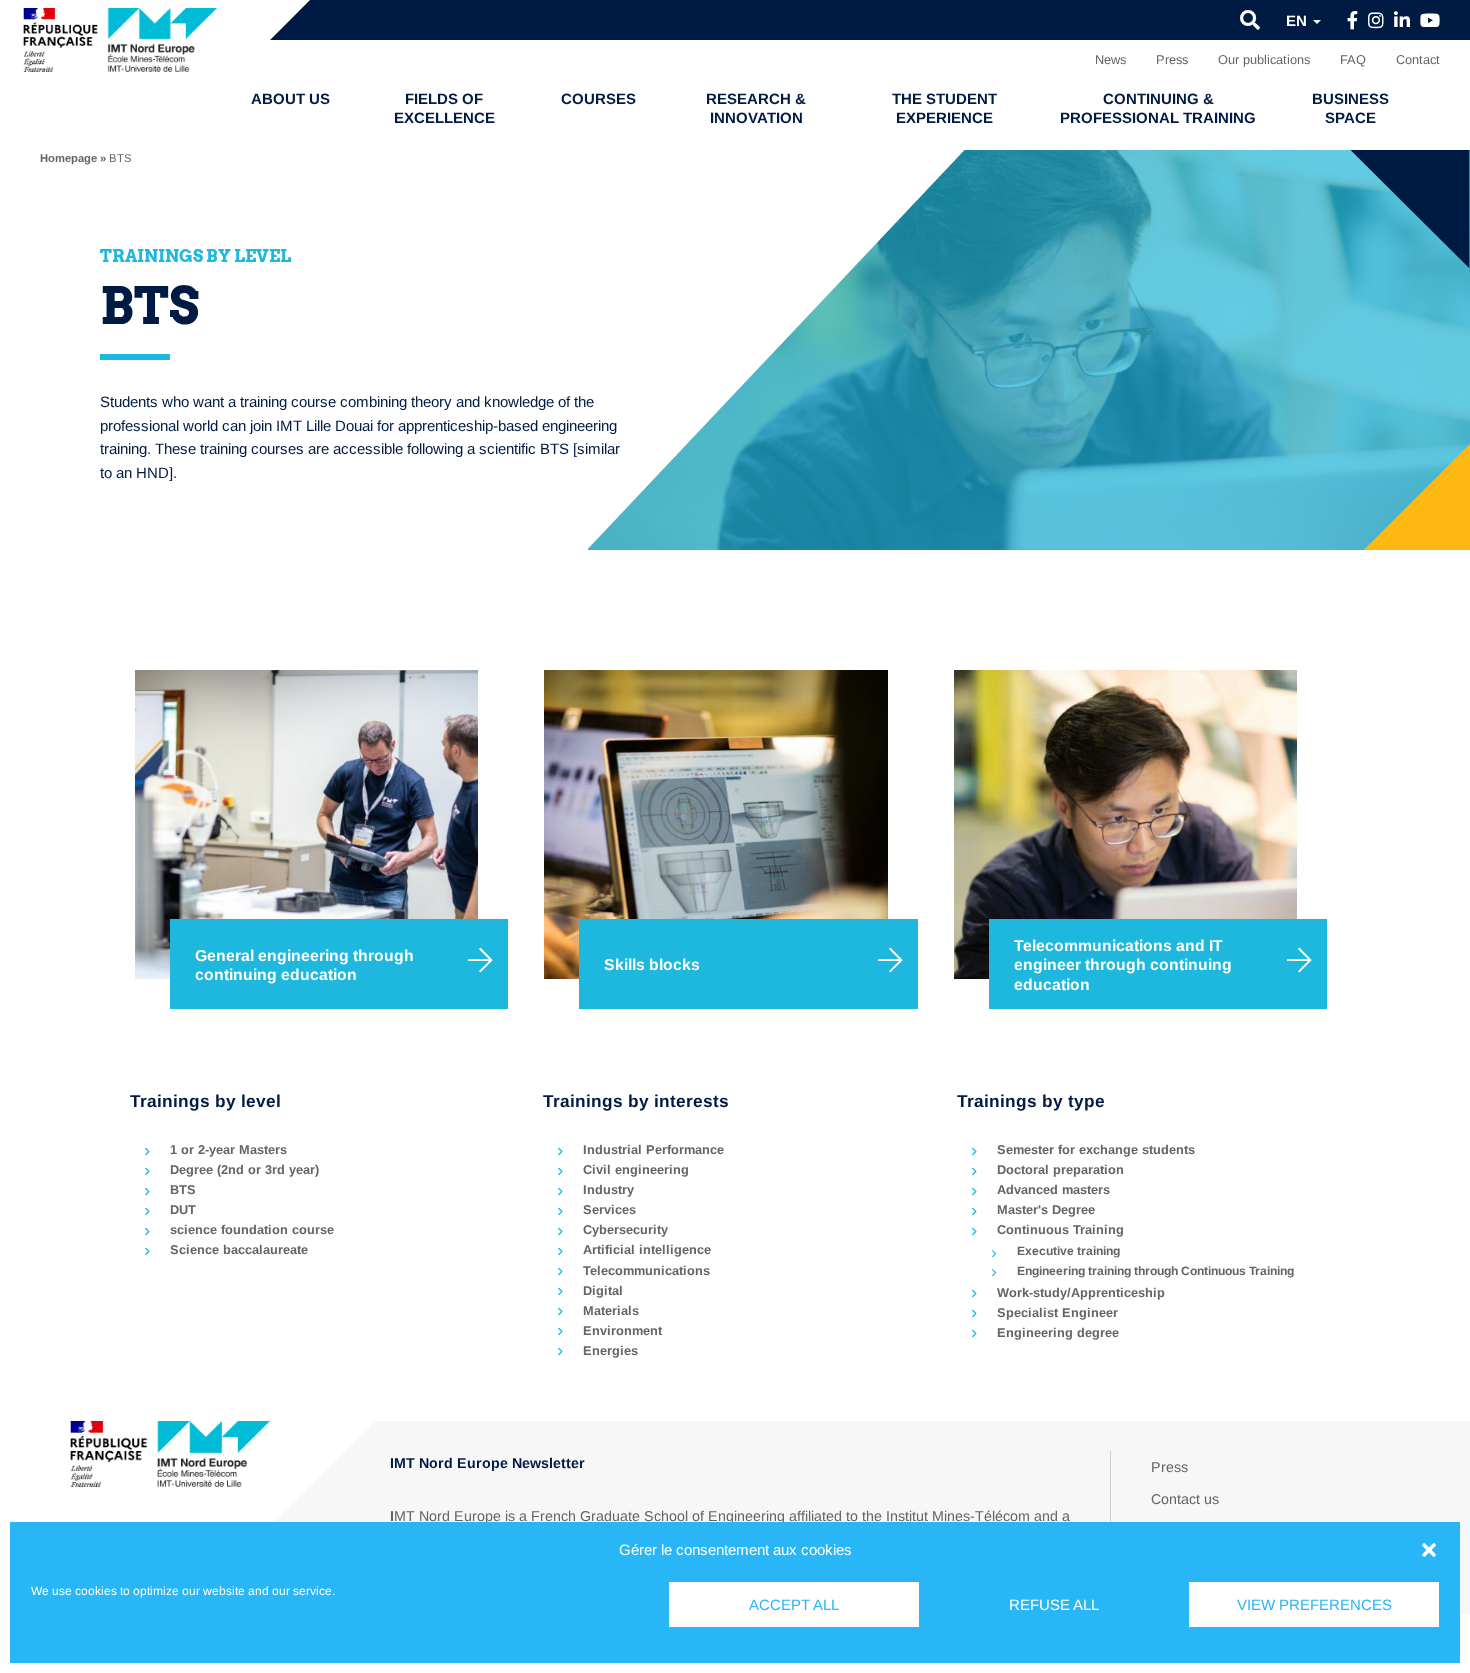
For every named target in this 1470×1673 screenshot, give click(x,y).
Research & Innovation (756, 108)
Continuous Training (1060, 1229)
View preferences (1314, 1604)
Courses (598, 98)
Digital (603, 1290)
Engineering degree (1058, 1332)
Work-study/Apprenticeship (1081, 1292)
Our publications (1264, 59)
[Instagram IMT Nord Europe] (1376, 21)
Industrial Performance (653, 1149)
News (1110, 59)
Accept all (794, 1604)
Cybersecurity (625, 1229)
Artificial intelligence (647, 1249)
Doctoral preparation (1060, 1169)
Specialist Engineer (1057, 1312)
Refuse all (1054, 1604)
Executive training (1068, 1251)
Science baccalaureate (239, 1249)
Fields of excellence (444, 108)
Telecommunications (646, 1270)
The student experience (944, 108)
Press (1172, 59)
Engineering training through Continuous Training (1155, 1271)
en (1298, 20)
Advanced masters (1053, 1189)
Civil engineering (636, 1169)
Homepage (68, 158)
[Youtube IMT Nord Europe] (1430, 21)
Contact (1418, 59)
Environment (622, 1330)
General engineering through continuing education (304, 964)
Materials (611, 1310)
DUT (183, 1209)
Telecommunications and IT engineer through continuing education (1123, 965)
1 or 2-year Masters (228, 1149)
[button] (1429, 1550)
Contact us (1185, 1499)
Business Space (1350, 108)
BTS (183, 1189)
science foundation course (252, 1229)
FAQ (1353, 59)
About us (290, 98)
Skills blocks (652, 964)
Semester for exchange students (1096, 1149)
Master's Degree (1046, 1209)
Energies (610, 1350)
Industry (608, 1189)
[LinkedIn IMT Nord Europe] (1402, 21)
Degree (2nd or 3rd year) (244, 1169)
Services (609, 1209)
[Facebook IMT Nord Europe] (1352, 21)
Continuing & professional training (1158, 108)
